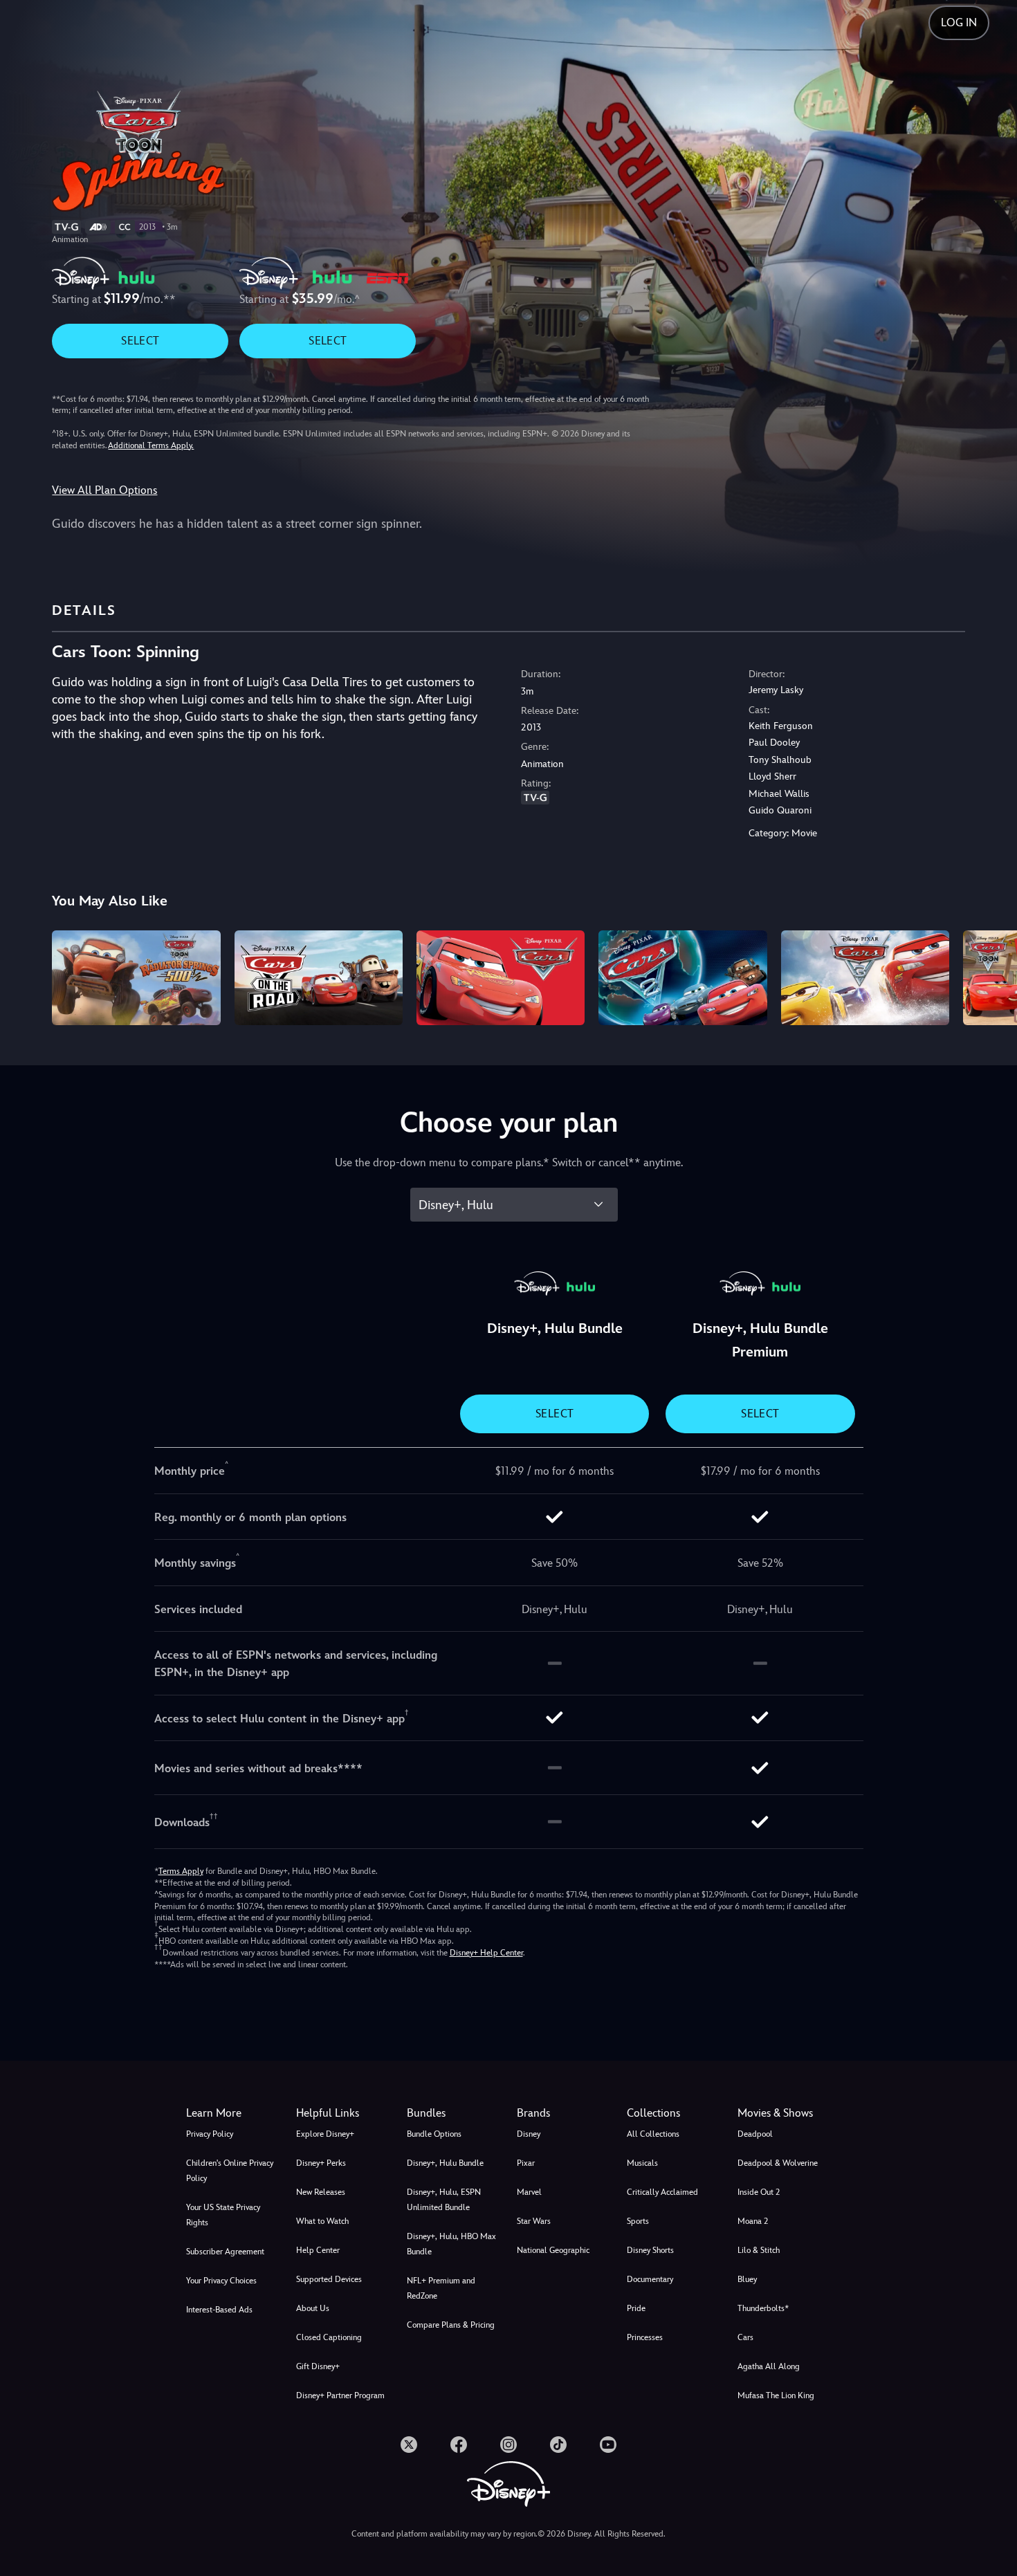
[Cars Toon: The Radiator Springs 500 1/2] (136, 978)
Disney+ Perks (321, 2163)
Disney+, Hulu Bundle (445, 2163)
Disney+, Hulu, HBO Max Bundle (451, 2244)
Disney (529, 2134)
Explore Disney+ (325, 2134)
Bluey (747, 2279)
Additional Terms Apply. (151, 445)
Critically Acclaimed (662, 2192)
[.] (409, 2445)
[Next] (990, 976)
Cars (745, 2337)
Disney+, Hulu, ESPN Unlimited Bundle (444, 2200)
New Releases (321, 2192)
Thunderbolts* (763, 2308)
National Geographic (553, 2250)
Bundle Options (434, 2134)
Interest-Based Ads (219, 2310)
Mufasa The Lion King (776, 2395)
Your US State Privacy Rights (223, 2215)
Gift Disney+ (318, 2366)
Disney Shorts (650, 2250)
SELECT (140, 341)
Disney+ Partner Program (340, 2395)
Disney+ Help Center (486, 1953)
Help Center (318, 2250)
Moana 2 (753, 2221)
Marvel (529, 2192)
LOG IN (959, 22)
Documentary (650, 2279)
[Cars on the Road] (319, 978)
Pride (636, 2308)
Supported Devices (329, 2279)
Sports (638, 2221)
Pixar (526, 2163)
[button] (343, 2113)
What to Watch (322, 2221)
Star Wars (534, 2221)
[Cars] (501, 978)
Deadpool (755, 2134)
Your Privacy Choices (221, 2281)
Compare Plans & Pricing (451, 2325)
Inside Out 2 (759, 2192)
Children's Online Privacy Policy (230, 2171)
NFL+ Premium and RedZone (441, 2288)
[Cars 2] (682, 978)
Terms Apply (181, 1871)
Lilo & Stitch (759, 2250)
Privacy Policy (210, 2134)
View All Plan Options (104, 490)
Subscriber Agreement (225, 2252)
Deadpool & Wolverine (778, 2163)
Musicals (642, 2163)
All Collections (653, 2134)
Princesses (645, 2337)
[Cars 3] (865, 978)
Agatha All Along (769, 2366)
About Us (313, 2308)
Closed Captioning (329, 2337)
